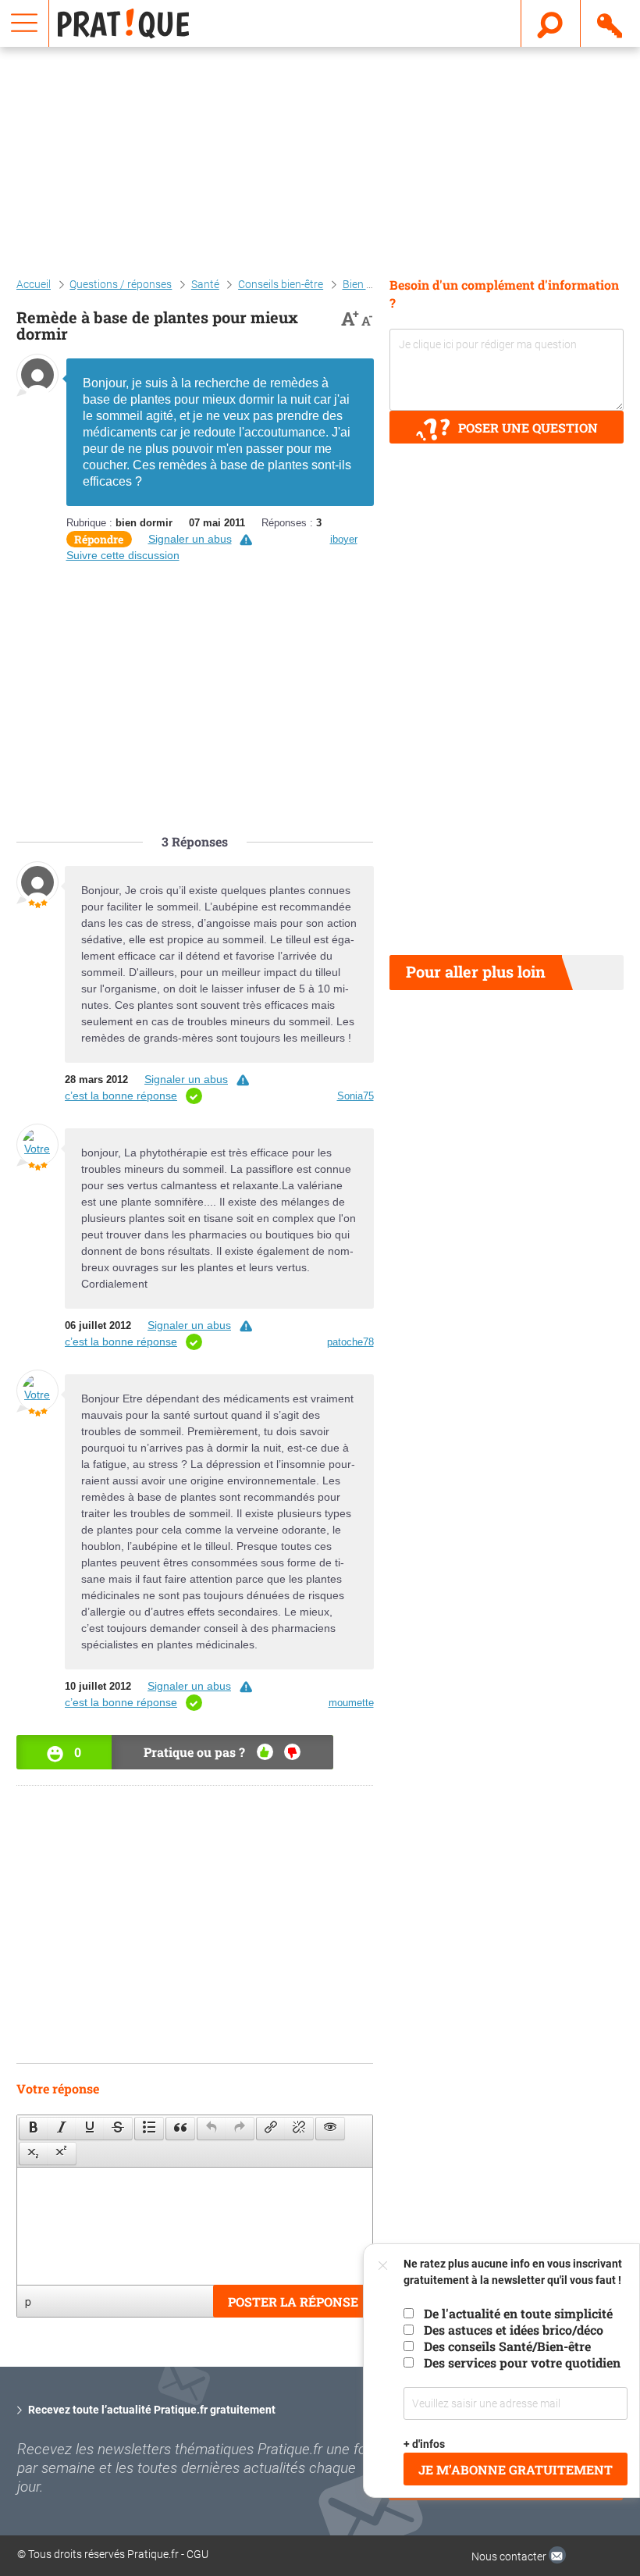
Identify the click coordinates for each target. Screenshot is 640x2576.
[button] (33, 2129)
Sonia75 (356, 1096)
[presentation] (34, 2129)
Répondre (99, 539)
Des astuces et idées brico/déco (514, 2330)
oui (265, 1752)
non (292, 1752)
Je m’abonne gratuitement (516, 2469)
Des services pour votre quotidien (522, 2362)
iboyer (344, 539)
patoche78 (350, 1342)
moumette (351, 1703)
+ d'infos (424, 2444)
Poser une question (528, 428)
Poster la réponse (293, 2302)
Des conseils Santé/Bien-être (507, 2346)
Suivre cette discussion (123, 555)
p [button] (28, 2301)
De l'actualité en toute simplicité (518, 2313)
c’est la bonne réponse (121, 1096)
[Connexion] (611, 23)
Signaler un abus (190, 539)
